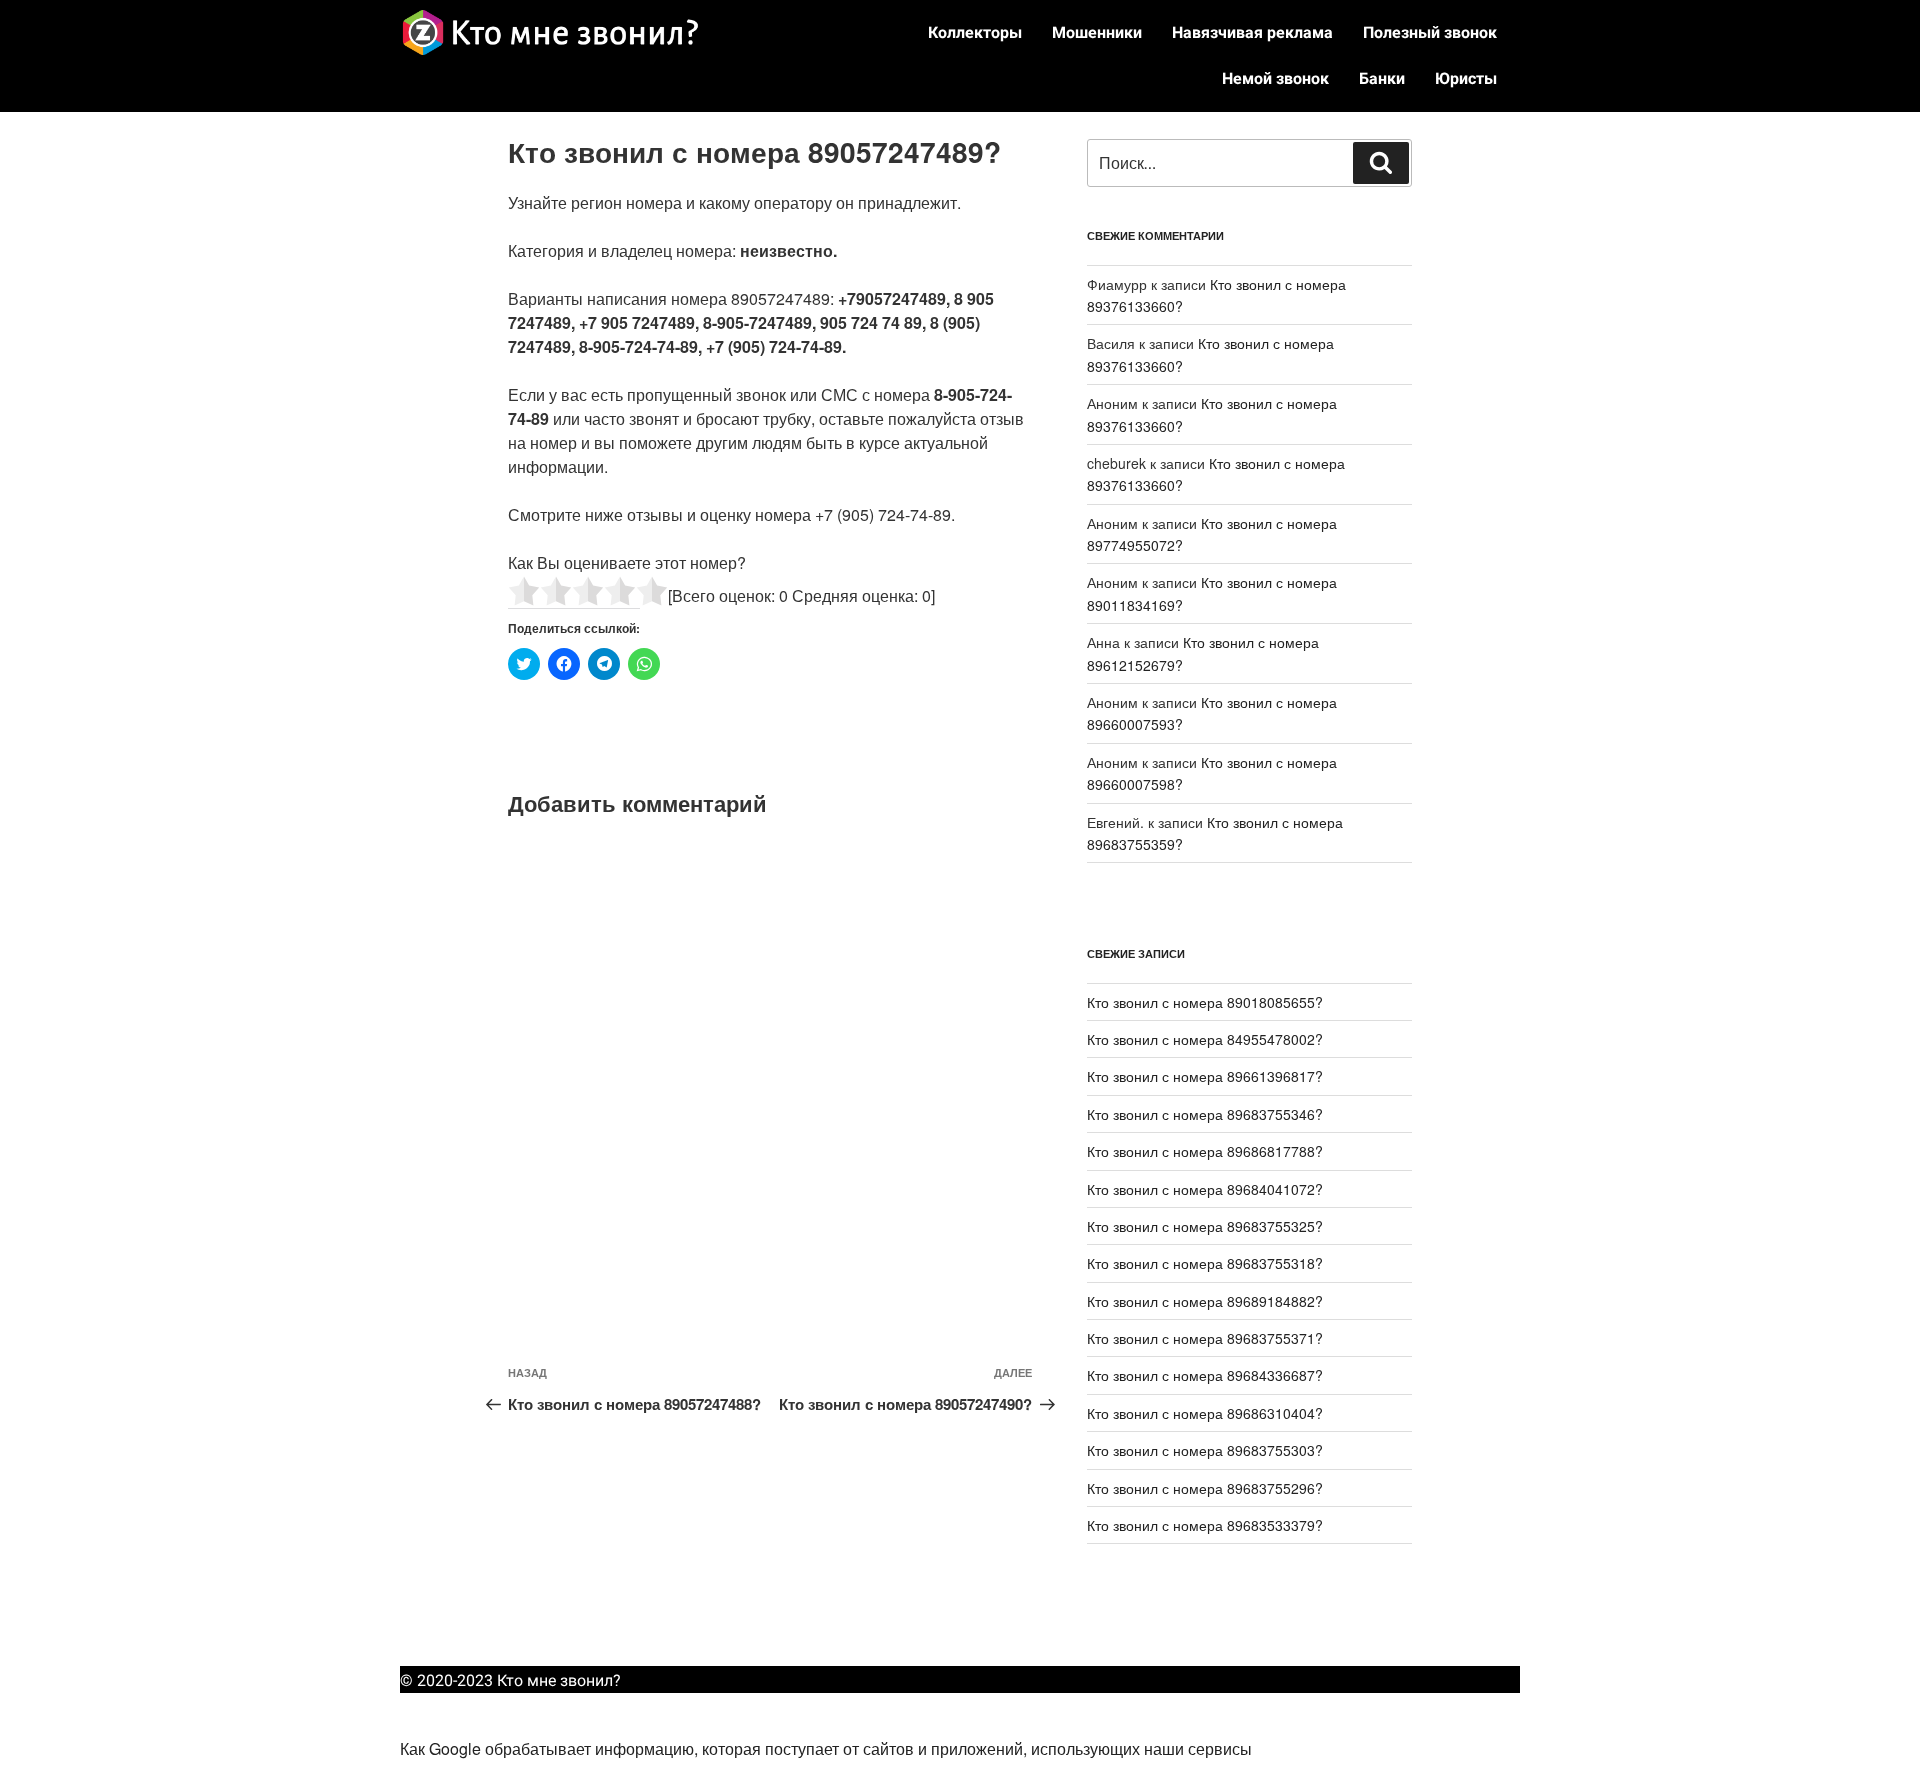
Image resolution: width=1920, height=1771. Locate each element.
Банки (1382, 78)
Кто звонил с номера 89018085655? (1205, 1002)
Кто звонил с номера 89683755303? (1205, 1450)
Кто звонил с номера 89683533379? (1205, 1525)
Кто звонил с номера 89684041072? (1205, 1189)
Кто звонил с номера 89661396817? (1205, 1076)
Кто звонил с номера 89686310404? (1205, 1413)
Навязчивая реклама (1252, 32)
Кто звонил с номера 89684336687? (1205, 1375)
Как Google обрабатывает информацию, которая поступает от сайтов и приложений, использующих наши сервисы (826, 1748)
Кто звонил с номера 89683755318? (1205, 1263)
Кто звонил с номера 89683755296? (1205, 1488)
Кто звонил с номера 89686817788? (1205, 1151)
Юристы (1466, 78)
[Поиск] (1381, 163)
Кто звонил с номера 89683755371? (1205, 1338)
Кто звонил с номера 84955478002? (1205, 1039)
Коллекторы (975, 32)
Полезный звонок (1430, 32)
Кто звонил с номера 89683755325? (1205, 1226)
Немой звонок (1275, 78)
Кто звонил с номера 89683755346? (1205, 1114)
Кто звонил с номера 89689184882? (1205, 1301)
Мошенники (1097, 32)
